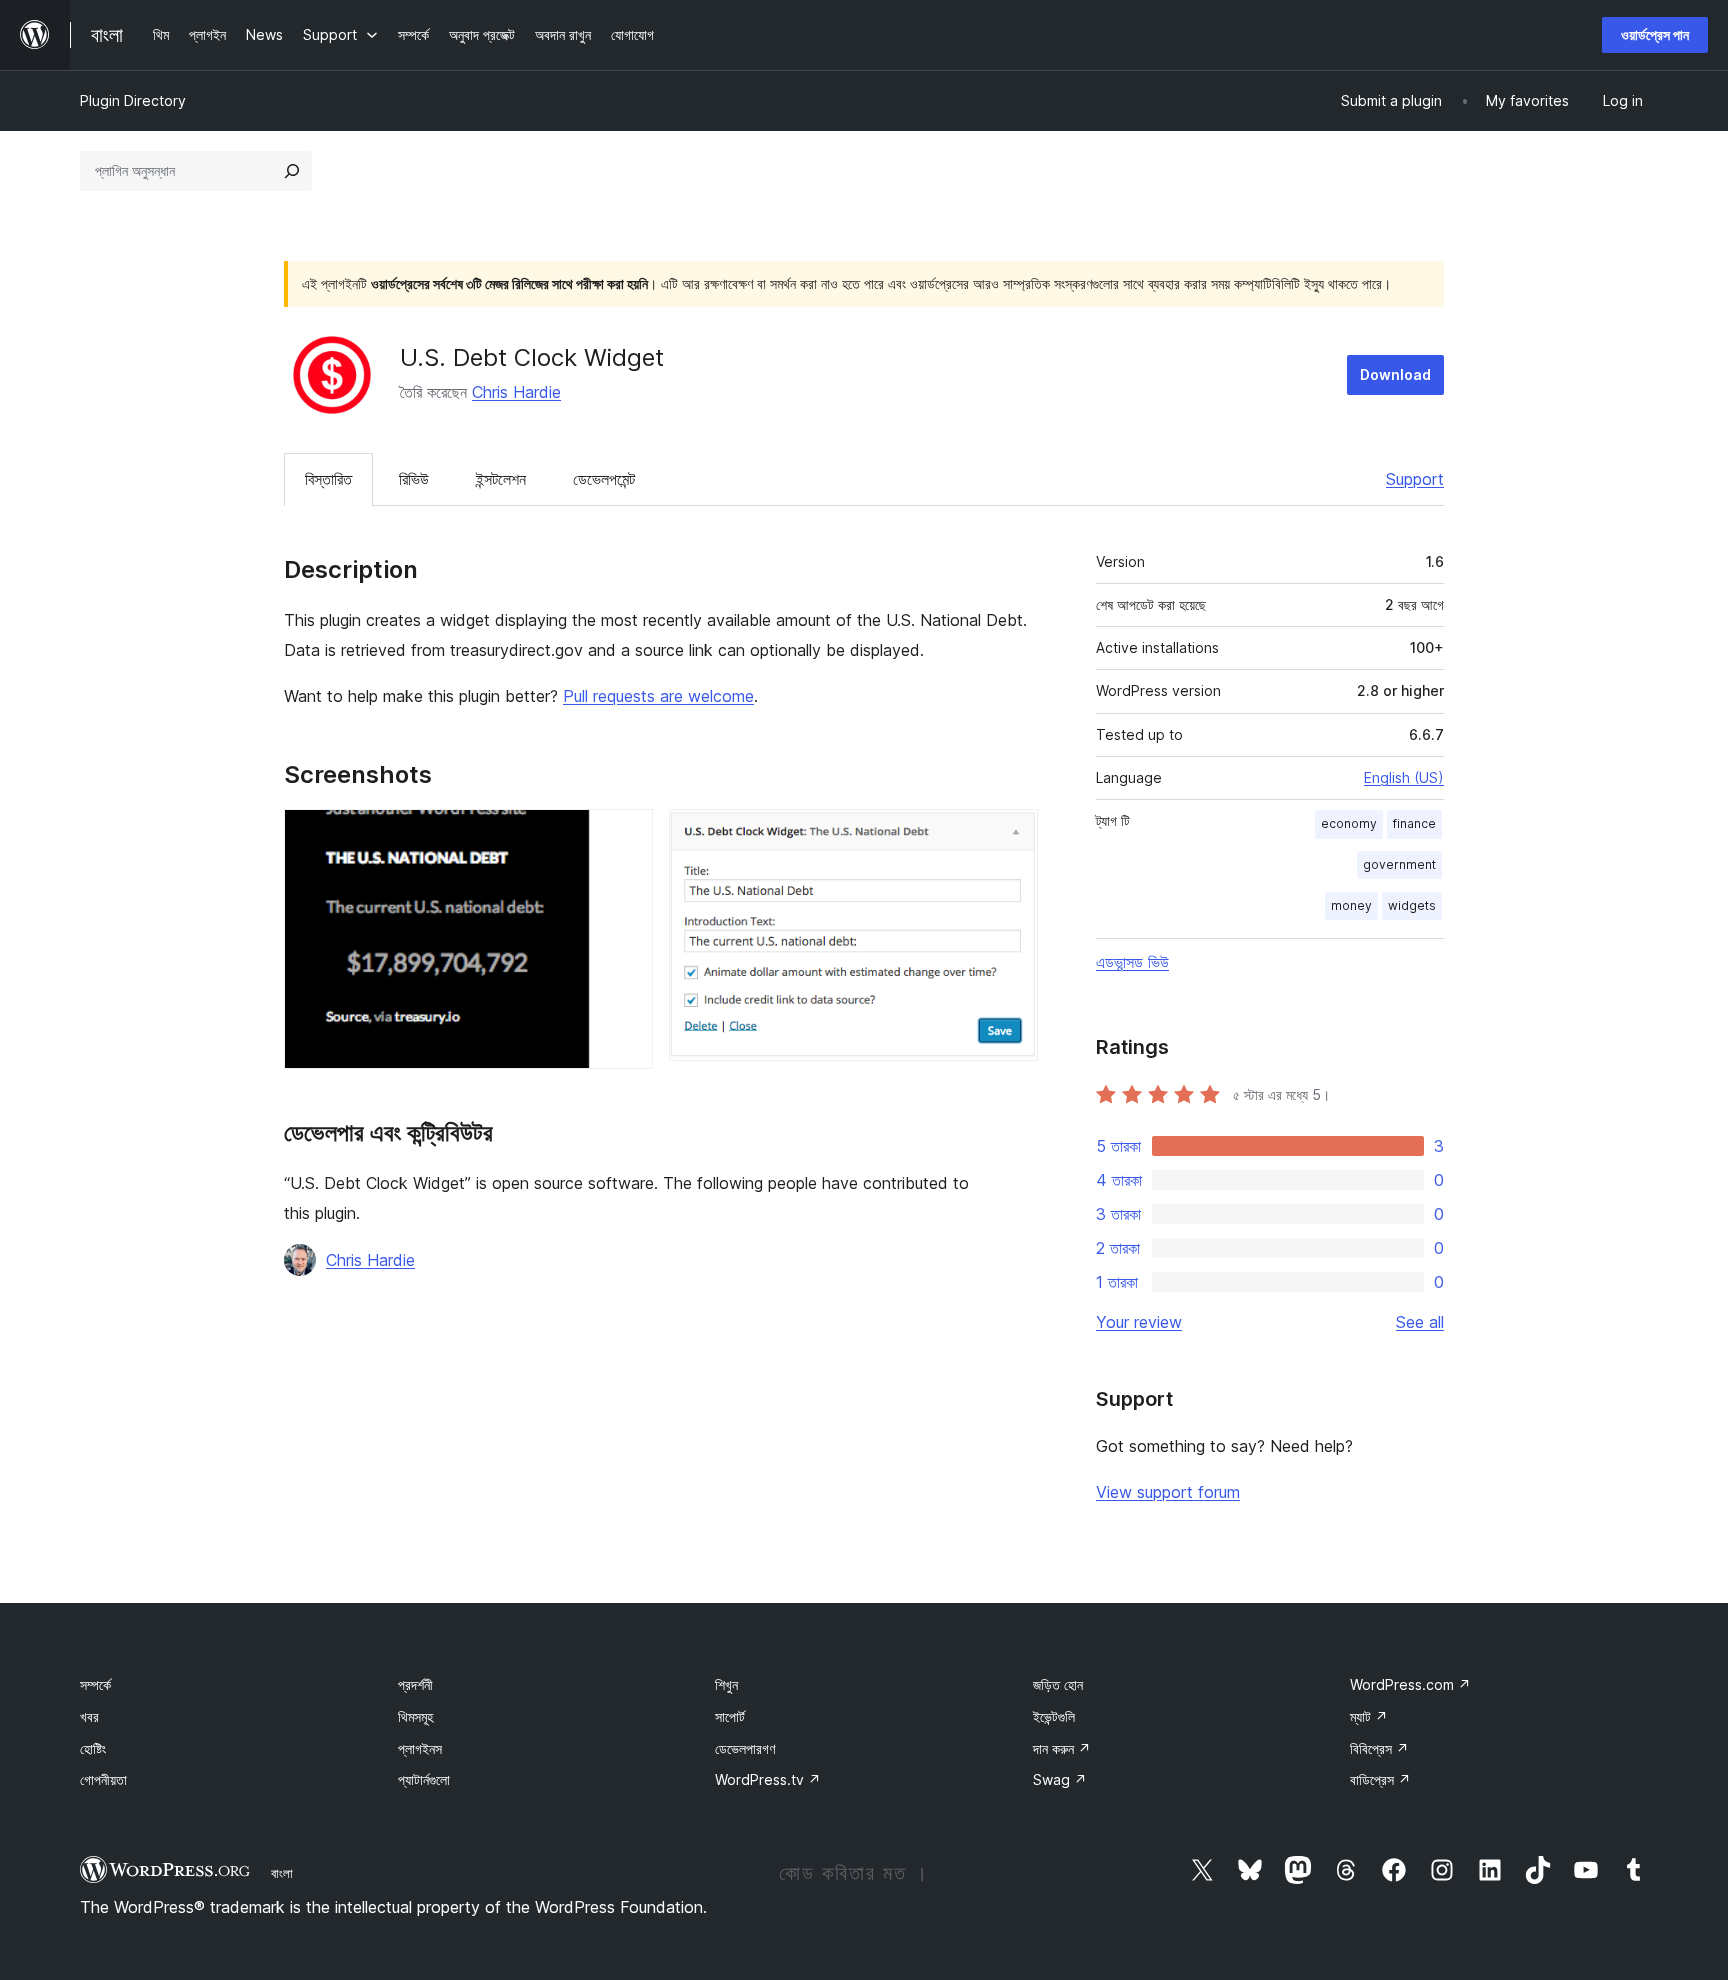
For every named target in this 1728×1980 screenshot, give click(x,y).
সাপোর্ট (730, 1716)
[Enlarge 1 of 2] (626, 836)
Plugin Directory (133, 100)
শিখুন (726, 1684)
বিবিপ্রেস (1379, 1748)
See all (1420, 1322)
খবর (89, 1716)
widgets (1412, 905)
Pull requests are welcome (658, 696)
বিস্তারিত (328, 479)
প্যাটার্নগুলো (424, 1779)
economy (1349, 823)
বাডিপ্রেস (1380, 1779)
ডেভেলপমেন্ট (604, 479)
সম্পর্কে (95, 1684)
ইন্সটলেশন (501, 479)
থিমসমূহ (415, 1716)
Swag (1060, 1779)
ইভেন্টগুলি (1054, 1716)
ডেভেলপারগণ (745, 1748)
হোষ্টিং (93, 1748)
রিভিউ (414, 479)
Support (1415, 479)
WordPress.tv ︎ (768, 1779)
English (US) (1404, 777)
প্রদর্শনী (415, 1684)
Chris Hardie (516, 392)
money (1351, 905)
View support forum (1168, 1492)
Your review (1139, 1322)
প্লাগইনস (420, 1748)
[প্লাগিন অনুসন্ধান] (292, 171)
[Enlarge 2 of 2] (1011, 836)
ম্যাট (1369, 1716)
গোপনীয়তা (103, 1779)
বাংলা (282, 1873)
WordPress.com (1410, 1684)
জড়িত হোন (1058, 1684)
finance (1414, 823)
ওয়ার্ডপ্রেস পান (1655, 34)
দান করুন (1062, 1748)
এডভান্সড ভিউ (1132, 962)
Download (1395, 374)
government (1399, 864)
